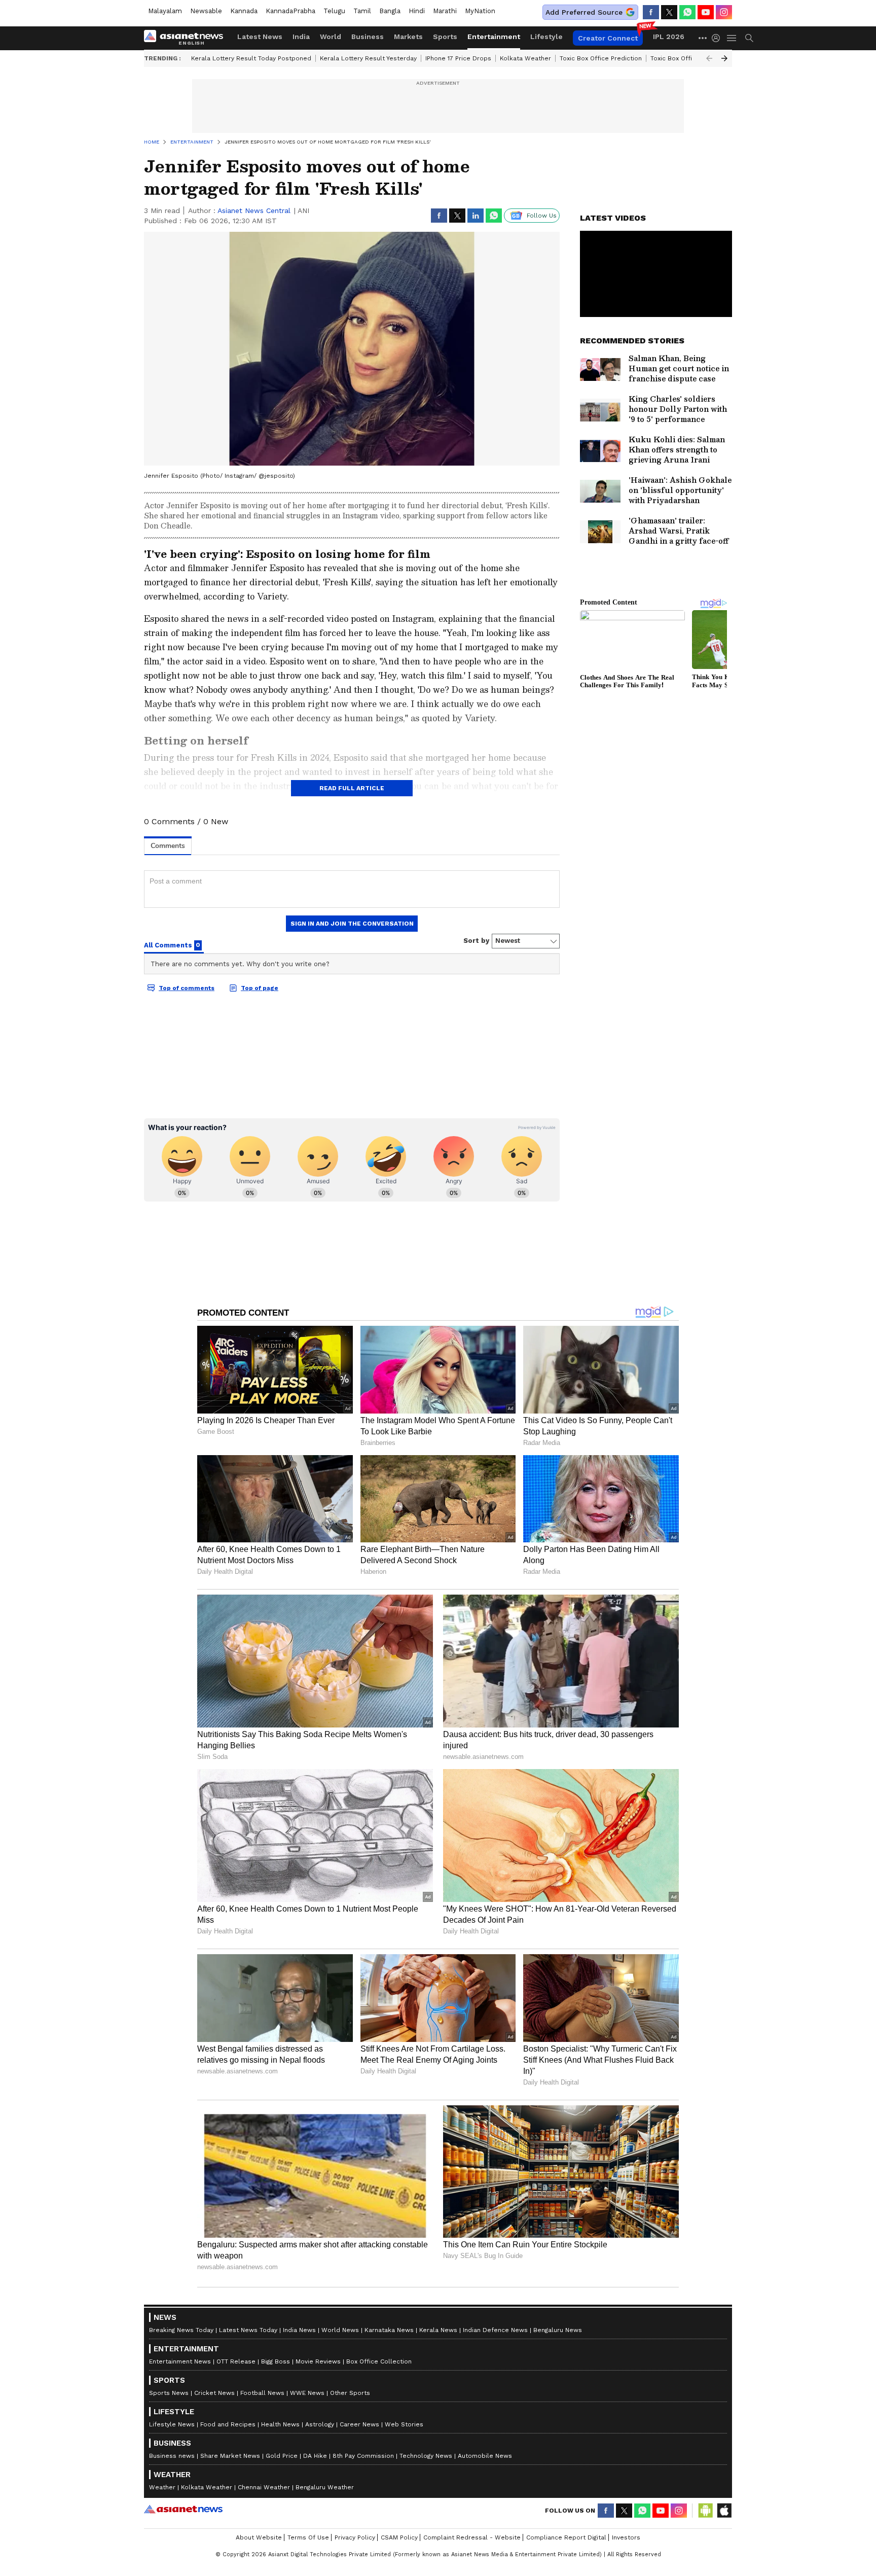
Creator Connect (608, 38)
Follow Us (542, 216)
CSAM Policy (399, 2537)
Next (724, 58)
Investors (626, 2537)
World (331, 37)
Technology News (426, 2456)
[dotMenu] (703, 38)
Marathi (445, 11)
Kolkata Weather (525, 58)
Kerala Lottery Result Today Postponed (251, 58)
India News (299, 2330)
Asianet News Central (254, 210)
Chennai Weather (264, 2487)
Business (368, 37)
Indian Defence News (495, 2330)
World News (340, 2330)
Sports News (169, 2393)
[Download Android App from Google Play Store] (706, 2511)
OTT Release (236, 2361)
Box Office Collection (379, 2361)
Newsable (206, 11)
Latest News (260, 37)
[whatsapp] (687, 12)
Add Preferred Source (584, 12)
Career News (359, 2424)
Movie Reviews (318, 2361)
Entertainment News (180, 2361)
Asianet (183, 2509)
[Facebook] (651, 12)
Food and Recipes (228, 2424)
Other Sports (350, 2393)
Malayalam (165, 11)
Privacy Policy (355, 2537)
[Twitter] (669, 12)
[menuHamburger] (732, 38)
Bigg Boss (276, 2361)
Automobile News (485, 2456)
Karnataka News (389, 2330)
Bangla (390, 11)
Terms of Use (308, 2537)
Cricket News (214, 2393)
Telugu (334, 11)
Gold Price (282, 2456)
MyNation (480, 11)
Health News (280, 2424)
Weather (162, 2487)
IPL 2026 (669, 37)
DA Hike (315, 2456)
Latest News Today (248, 2330)
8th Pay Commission (363, 2456)
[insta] (724, 12)
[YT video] (706, 12)
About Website (259, 2537)
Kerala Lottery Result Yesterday (368, 58)
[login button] (718, 38)
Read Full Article (352, 788)
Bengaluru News (558, 2330)
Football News (262, 2393)
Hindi (417, 11)
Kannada (244, 11)
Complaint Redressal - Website (472, 2537)
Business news (172, 2456)
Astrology (320, 2424)
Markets (408, 37)
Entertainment (494, 37)
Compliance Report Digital (566, 2537)
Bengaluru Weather (325, 2487)
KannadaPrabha (290, 11)
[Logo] (187, 38)
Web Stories (404, 2424)
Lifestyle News (172, 2424)
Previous (709, 58)
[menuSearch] (749, 38)
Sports (445, 37)
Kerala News (438, 2330)
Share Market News (230, 2456)
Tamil (362, 11)
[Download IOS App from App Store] (724, 2511)
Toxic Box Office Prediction (601, 58)
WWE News (307, 2393)
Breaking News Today (181, 2330)
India (301, 37)
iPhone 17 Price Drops (458, 58)
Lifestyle (546, 37)
